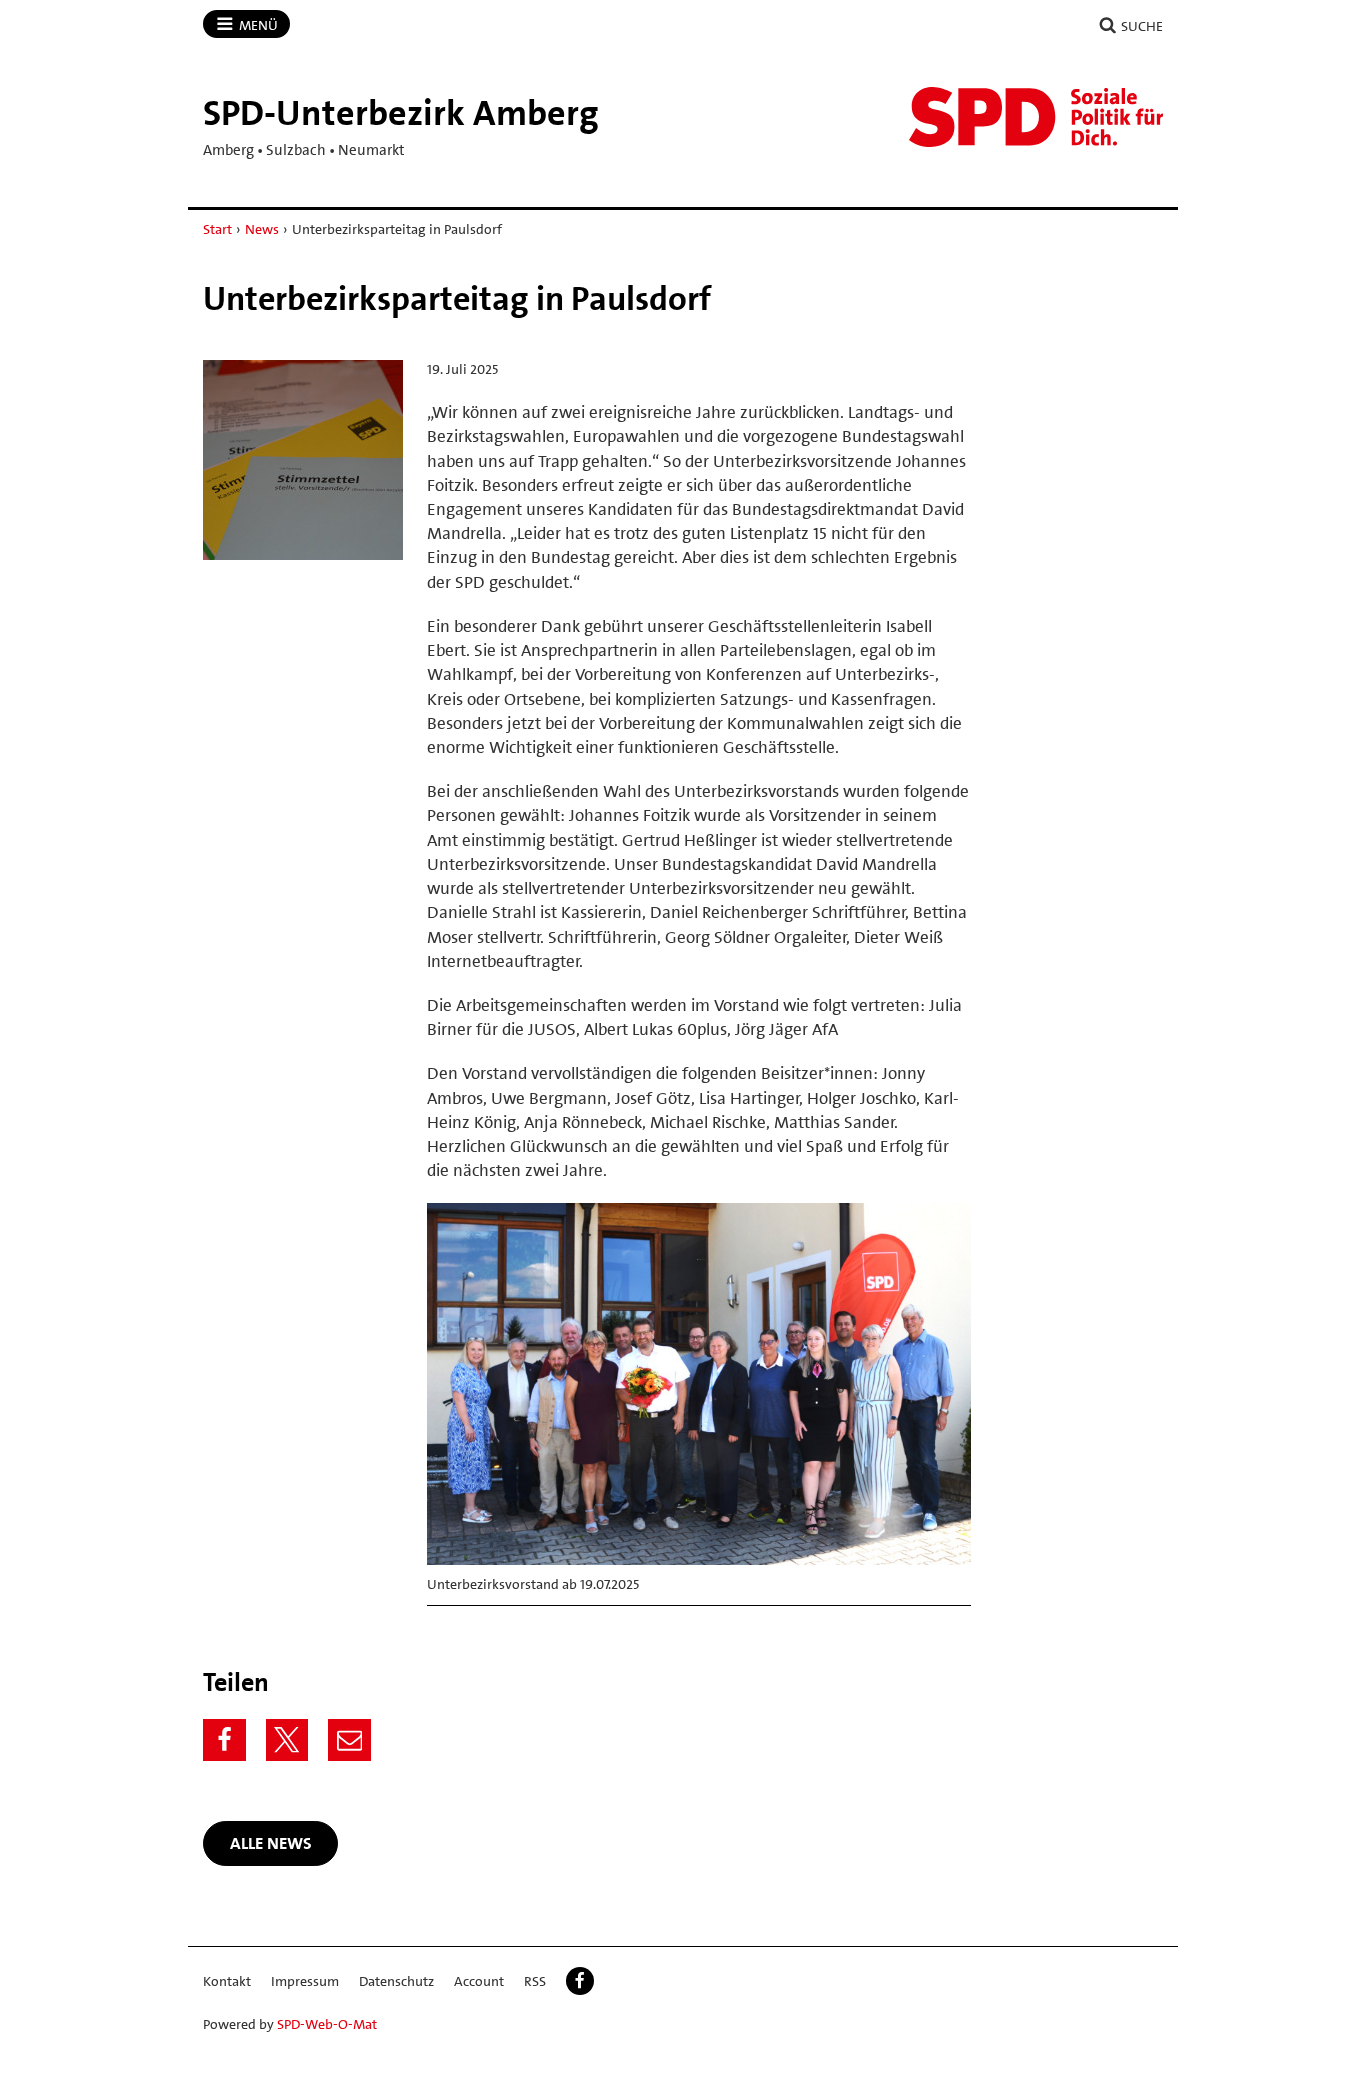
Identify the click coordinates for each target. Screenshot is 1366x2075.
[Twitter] (287, 1740)
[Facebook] (224, 1740)
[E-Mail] (349, 1740)
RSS (535, 1981)
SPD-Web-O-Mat (327, 2024)
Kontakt (227, 1981)
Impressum (305, 1981)
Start (217, 229)
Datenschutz (396, 1981)
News (262, 229)
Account (479, 1981)
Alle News (271, 1843)
